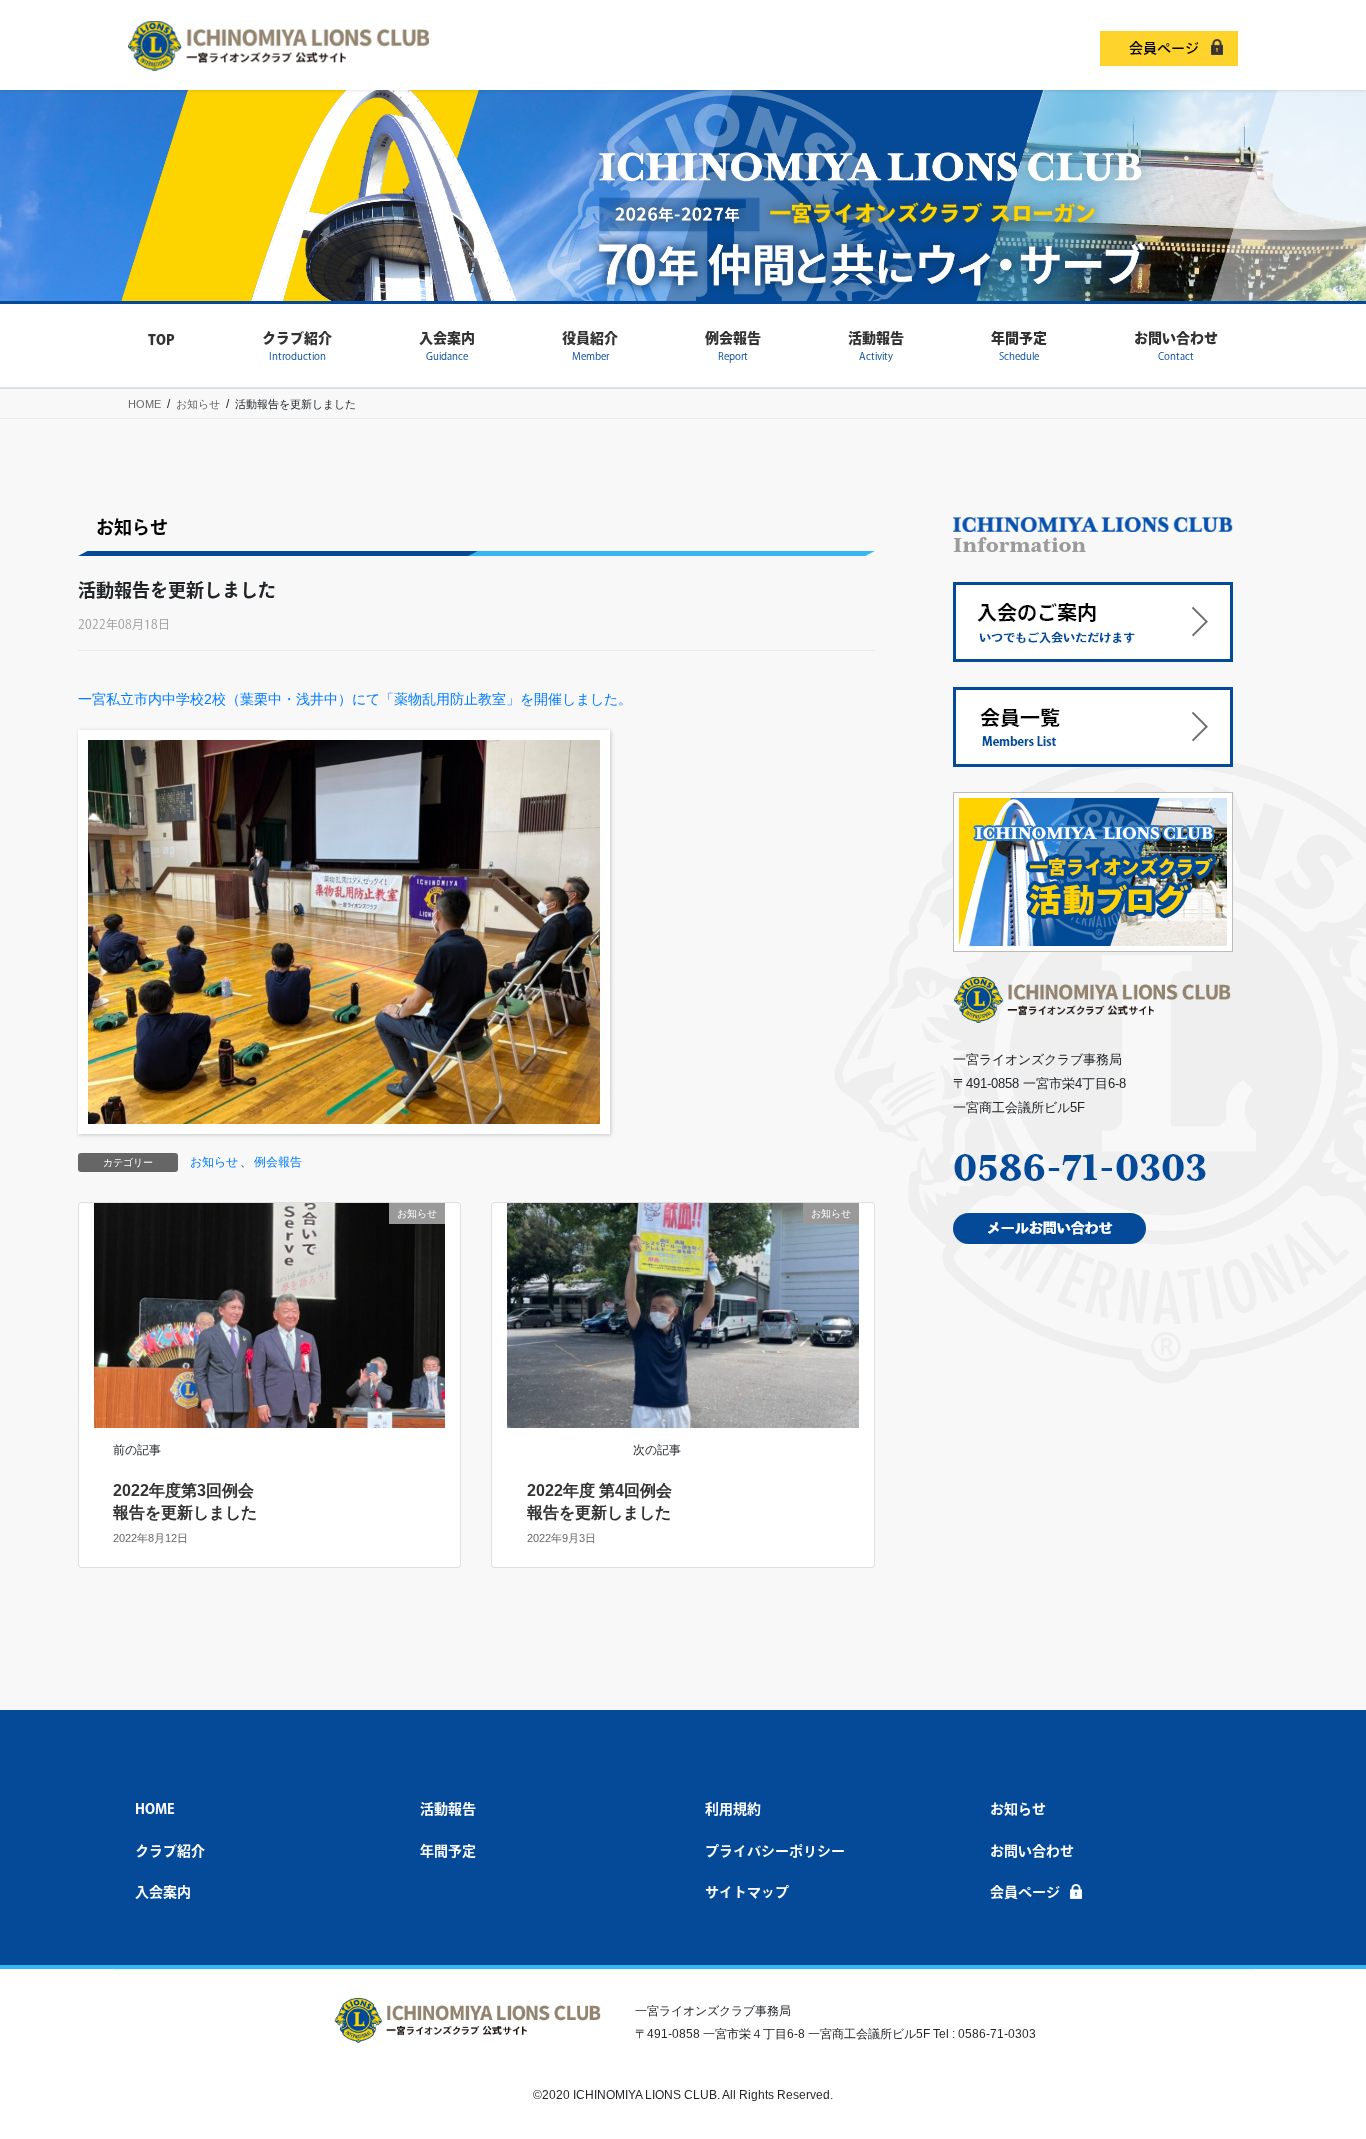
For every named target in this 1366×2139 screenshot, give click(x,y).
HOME (155, 1809)
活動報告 (448, 1809)
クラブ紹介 (170, 1851)
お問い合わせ (1032, 1851)
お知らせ (214, 1162)
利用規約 (733, 1809)
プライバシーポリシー (775, 1851)
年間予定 (448, 1851)
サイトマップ (747, 1892)
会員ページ (1164, 48)
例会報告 (278, 1162)
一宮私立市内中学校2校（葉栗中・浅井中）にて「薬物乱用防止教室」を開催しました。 (355, 699)
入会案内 (163, 1892)
